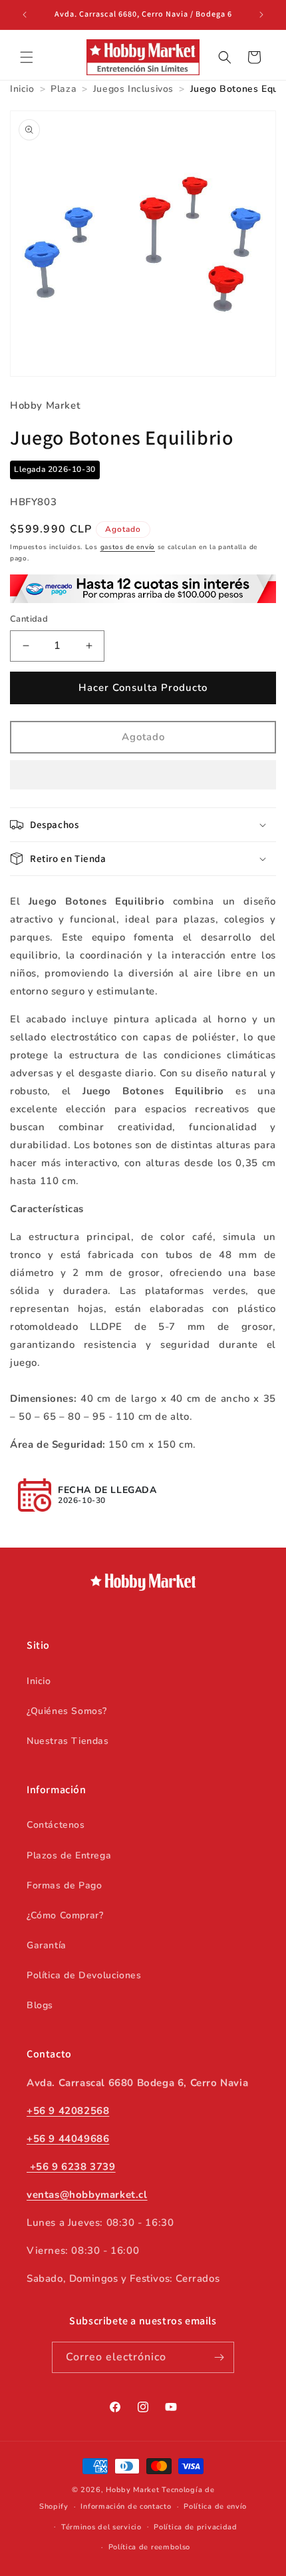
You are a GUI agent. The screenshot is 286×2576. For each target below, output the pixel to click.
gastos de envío (128, 547)
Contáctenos (56, 1825)
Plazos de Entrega (69, 1855)
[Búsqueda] (225, 57)
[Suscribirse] (219, 2357)
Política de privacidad (195, 2527)
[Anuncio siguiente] (261, 15)
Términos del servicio (101, 2527)
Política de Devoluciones (84, 1975)
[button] (143, 775)
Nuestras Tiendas (68, 1741)
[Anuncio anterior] (25, 15)
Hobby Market (132, 2490)
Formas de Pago (64, 1885)
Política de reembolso (150, 2547)
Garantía (47, 1945)
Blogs (40, 2005)
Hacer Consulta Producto (143, 688)
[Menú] (27, 57)
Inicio (39, 1681)
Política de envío (215, 2506)
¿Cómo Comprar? (65, 1915)
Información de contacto (126, 2506)
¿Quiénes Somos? (67, 1711)
